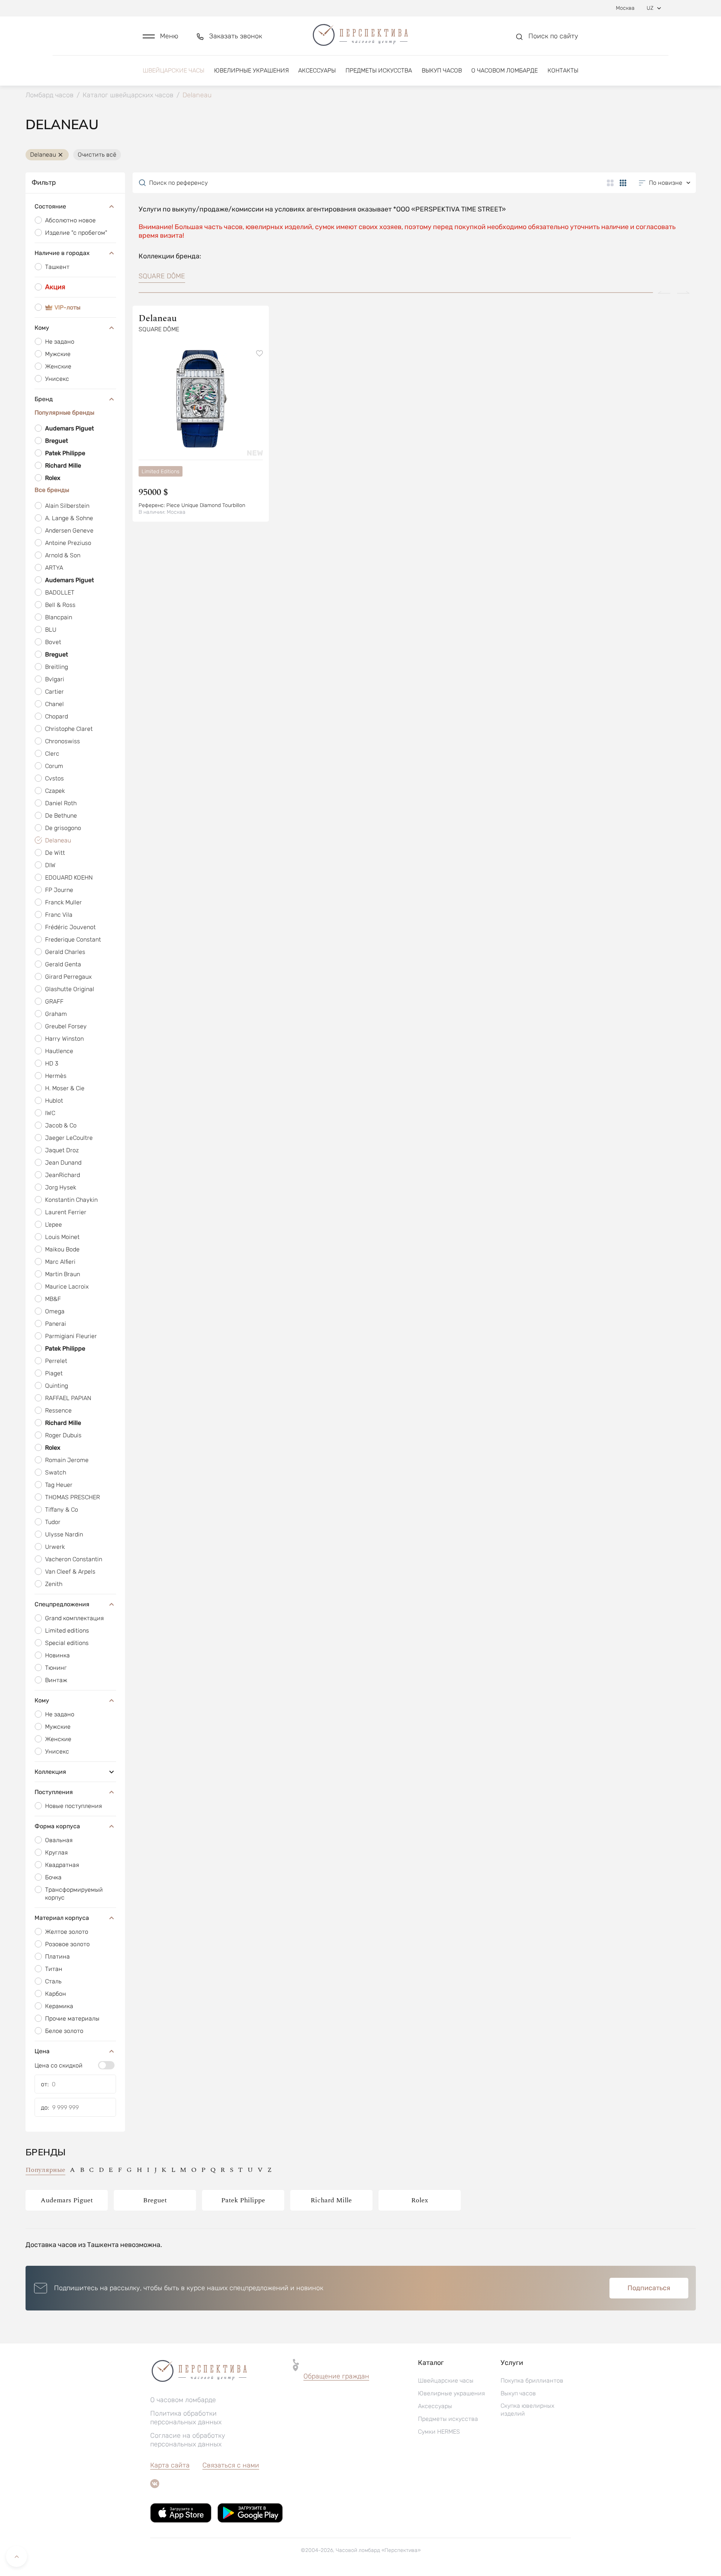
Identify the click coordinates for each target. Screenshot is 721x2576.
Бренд (44, 399)
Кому (42, 328)
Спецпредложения (62, 1604)
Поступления (54, 1792)
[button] (161, 36)
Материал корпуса (62, 1918)
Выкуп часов (442, 70)
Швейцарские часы (173, 70)
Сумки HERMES (439, 2432)
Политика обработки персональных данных (186, 2418)
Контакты (563, 70)
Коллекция (50, 1772)
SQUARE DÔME (162, 276)
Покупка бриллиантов (532, 2381)
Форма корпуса (57, 1826)
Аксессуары (317, 70)
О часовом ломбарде (505, 70)
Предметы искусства (379, 70)
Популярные (45, 2170)
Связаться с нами (231, 2465)
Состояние (50, 206)
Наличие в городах (62, 253)
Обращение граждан (336, 2376)
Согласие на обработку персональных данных (188, 2440)
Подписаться (649, 2288)
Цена (42, 2051)
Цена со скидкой (59, 2065)
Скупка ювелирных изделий (527, 2410)
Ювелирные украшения (251, 70)
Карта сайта (170, 2465)
